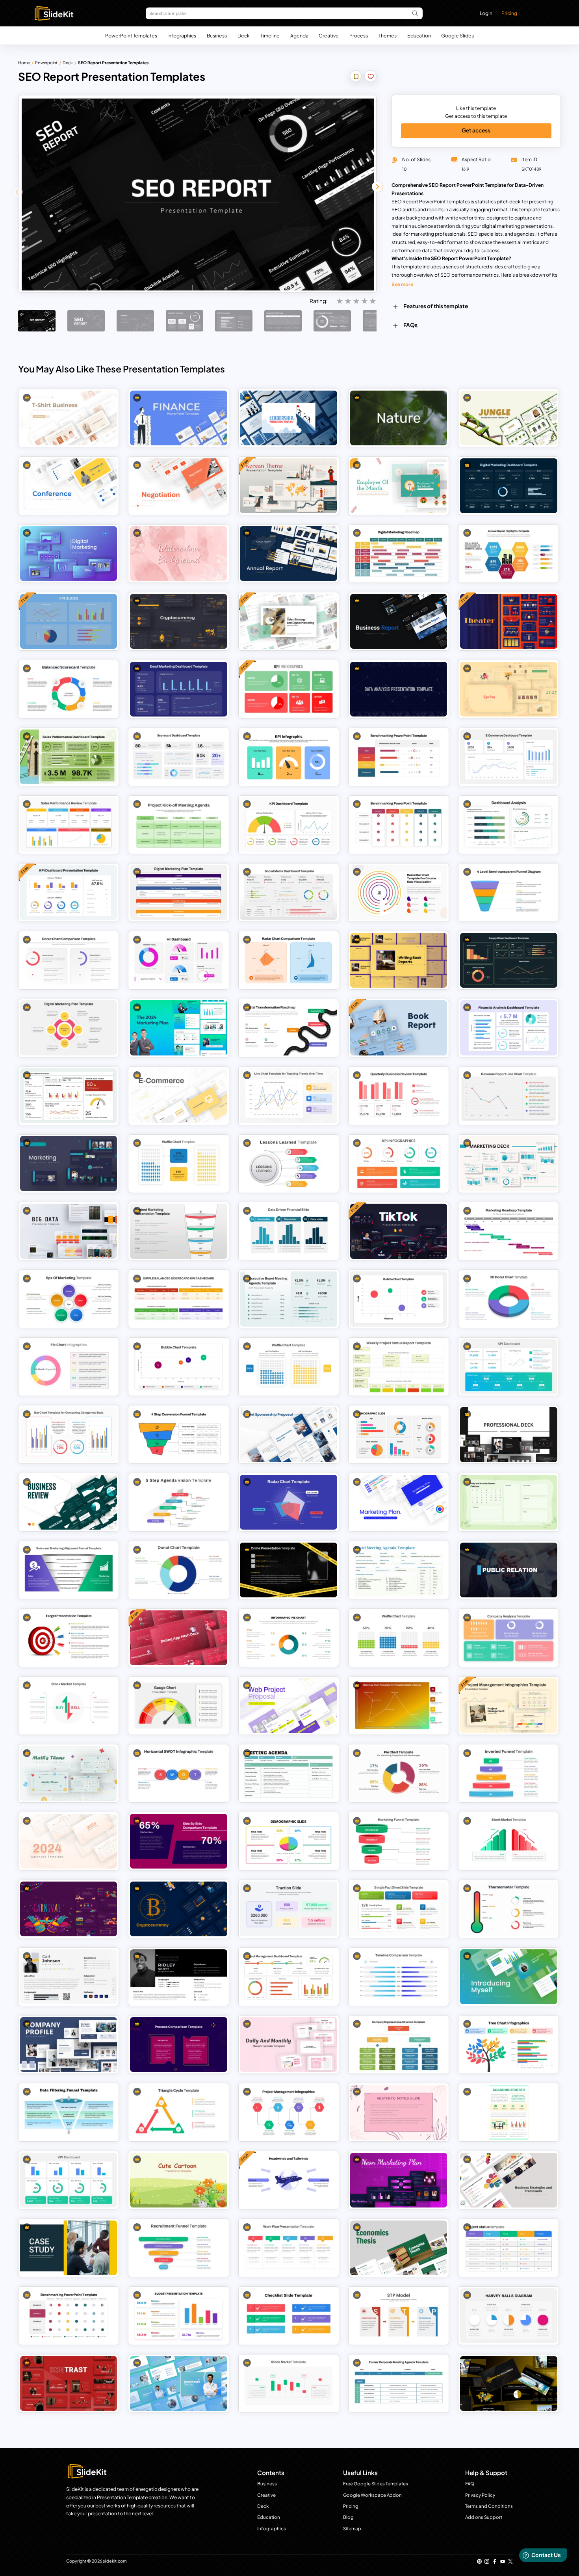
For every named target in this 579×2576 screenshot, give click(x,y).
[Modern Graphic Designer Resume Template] (69, 1977)
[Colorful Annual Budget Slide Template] (179, 2316)
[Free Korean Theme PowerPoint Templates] (289, 486)
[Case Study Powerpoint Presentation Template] (69, 2248)
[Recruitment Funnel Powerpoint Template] (179, 2248)
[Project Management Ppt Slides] (289, 2112)
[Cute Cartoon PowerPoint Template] (179, 2180)
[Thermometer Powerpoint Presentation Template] (509, 1909)
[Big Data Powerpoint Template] (69, 1231)
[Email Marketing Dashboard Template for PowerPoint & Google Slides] (179, 689)
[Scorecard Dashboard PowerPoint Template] (179, 757)
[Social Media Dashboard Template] (289, 892)
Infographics (182, 35)
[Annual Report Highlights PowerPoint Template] (509, 554)
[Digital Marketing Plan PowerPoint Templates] (69, 1028)
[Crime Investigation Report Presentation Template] (289, 1570)
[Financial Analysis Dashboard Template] (509, 1028)
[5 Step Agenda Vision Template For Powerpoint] (179, 1502)
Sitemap (352, 2529)
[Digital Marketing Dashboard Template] (509, 486)
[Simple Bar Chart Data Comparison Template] (69, 1434)
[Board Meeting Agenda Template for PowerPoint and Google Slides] (399, 1570)
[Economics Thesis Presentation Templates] (399, 2248)
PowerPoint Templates (131, 35)
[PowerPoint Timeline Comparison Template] (399, 1977)
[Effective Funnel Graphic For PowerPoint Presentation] (399, 1841)
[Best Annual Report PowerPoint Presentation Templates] (289, 554)
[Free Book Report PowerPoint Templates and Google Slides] (399, 1028)
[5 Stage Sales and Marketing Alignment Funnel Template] (69, 1570)
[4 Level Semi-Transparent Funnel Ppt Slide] (509, 892)
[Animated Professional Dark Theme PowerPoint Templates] (509, 1434)
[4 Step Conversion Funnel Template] (179, 1434)
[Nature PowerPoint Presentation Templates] (399, 418)
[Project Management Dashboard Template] (289, 1977)
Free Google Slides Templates (376, 2484)
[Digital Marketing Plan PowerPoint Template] (179, 892)
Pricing (509, 13)
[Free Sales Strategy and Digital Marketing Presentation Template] (289, 621)
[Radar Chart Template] (289, 1502)
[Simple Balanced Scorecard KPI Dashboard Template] (179, 1299)
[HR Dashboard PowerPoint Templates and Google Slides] (179, 960)
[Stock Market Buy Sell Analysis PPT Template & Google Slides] (69, 1706)
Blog (348, 2517)
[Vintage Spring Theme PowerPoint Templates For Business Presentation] (509, 689)
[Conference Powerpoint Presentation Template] (69, 486)
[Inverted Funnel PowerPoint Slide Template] (509, 1773)
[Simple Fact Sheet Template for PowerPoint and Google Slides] (399, 1909)
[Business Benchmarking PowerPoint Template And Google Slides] (69, 2316)
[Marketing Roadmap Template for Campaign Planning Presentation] (509, 1231)
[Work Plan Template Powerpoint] (289, 2248)
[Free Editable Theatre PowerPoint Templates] (509, 621)
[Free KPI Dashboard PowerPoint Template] (69, 621)
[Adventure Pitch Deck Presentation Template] (509, 2383)
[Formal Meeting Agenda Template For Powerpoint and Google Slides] (289, 1773)
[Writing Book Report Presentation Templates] (399, 960)
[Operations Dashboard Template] (69, 1095)
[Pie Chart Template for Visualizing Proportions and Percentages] (399, 1773)
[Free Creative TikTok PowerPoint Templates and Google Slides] (399, 1231)
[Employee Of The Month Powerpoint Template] (399, 486)
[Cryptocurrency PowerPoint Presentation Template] (179, 621)
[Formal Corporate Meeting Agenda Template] (399, 2383)
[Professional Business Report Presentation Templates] (399, 621)
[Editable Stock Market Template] (289, 2383)
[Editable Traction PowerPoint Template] (289, 1909)
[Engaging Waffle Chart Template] (179, 1163)
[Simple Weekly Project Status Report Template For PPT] (399, 1367)
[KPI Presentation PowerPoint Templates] (289, 757)
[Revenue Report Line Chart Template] (509, 1095)
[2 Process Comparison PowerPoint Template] (179, 2045)
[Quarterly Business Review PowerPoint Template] (399, 1095)
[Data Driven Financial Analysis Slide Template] (289, 1231)
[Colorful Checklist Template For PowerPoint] (289, 2316)
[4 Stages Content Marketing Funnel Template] (179, 1231)
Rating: (319, 301)
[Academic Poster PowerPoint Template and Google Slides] (509, 2112)
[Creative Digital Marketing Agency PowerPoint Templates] (69, 2383)
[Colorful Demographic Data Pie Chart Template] (289, 1841)
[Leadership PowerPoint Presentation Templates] (289, 418)
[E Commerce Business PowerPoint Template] (179, 1095)
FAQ (470, 2484)
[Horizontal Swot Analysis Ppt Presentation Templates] (179, 1773)
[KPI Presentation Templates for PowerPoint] (69, 2180)
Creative (329, 35)
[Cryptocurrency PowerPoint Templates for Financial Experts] (179, 1909)
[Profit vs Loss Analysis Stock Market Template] (509, 1841)
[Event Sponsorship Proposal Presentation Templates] (289, 1434)
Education (419, 35)
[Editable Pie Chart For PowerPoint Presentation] (69, 1367)
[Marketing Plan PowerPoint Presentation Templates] (69, 1163)
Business (217, 35)
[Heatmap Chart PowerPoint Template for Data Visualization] (399, 1706)
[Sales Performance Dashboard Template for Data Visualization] (69, 757)
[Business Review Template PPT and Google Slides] (69, 1502)
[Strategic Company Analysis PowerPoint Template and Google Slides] (509, 1638)
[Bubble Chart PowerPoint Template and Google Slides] (399, 1299)
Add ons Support (484, 2517)
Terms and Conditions (489, 2506)
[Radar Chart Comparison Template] (289, 960)
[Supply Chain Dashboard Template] (509, 960)
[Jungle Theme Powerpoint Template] (509, 418)
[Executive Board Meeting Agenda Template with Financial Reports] (289, 1299)
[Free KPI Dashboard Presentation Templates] (69, 892)
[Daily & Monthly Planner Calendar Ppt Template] (289, 2045)
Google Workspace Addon (372, 2495)
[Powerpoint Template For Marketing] (509, 1163)
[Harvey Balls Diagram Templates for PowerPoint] (509, 2316)
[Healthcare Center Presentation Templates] (179, 2383)
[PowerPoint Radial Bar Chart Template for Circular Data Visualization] (399, 892)
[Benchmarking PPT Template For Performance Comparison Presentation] (399, 825)
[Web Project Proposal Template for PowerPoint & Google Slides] (289, 1706)
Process (359, 35)
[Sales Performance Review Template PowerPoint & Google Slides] (69, 825)
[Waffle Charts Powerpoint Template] (399, 1638)
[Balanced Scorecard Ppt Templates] (69, 689)
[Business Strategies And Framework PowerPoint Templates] (509, 2180)
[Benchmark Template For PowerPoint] (399, 757)
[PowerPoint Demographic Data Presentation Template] (399, 1434)
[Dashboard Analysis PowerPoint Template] (509, 825)
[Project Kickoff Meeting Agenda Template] (179, 825)
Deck (244, 35)
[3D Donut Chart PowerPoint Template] (509, 1299)
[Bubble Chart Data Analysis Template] (179, 1367)
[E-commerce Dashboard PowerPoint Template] (509, 757)
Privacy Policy (480, 2495)
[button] (377, 187)
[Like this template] (371, 77)
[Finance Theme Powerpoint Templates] (179, 418)
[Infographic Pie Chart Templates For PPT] (289, 1638)
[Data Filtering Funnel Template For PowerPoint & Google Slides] (69, 2112)
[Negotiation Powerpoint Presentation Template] (179, 486)
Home (24, 62)
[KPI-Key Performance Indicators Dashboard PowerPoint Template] (509, 1367)
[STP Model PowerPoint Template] (399, 2316)
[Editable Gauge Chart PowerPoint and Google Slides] (179, 1706)
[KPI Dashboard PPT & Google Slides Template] (289, 825)
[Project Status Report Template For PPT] (509, 2248)
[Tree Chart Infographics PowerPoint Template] (509, 2045)
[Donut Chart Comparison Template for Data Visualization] (69, 960)
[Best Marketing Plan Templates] (399, 1502)
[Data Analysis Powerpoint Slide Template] (399, 689)
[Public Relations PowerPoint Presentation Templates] (509, 1570)
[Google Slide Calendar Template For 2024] (509, 1502)
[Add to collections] (356, 77)
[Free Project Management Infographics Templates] (509, 1706)
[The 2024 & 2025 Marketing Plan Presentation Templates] (179, 1028)
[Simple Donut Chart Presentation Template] (179, 1570)
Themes (388, 35)
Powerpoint (46, 62)
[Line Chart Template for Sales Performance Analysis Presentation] (289, 1095)
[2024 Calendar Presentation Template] (69, 1841)
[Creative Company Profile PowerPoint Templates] (69, 2045)
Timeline (270, 35)
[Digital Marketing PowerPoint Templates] (69, 554)
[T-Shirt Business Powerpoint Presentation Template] (69, 418)
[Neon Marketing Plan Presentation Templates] (399, 2180)
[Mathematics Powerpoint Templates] (69, 1773)
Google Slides (457, 35)
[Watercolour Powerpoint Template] (179, 554)
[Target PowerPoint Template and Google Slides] (69, 1638)
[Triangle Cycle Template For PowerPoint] (179, 2112)
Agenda (299, 35)
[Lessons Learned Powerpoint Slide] (289, 1163)
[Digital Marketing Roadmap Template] (399, 554)
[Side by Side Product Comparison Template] (179, 1841)
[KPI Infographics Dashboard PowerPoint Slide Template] (399, 1163)
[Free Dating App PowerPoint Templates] (179, 1638)
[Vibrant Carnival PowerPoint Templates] (69, 1909)
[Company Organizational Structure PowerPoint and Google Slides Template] (399, 2045)
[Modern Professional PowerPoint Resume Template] (179, 1977)
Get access (476, 130)
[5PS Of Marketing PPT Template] (69, 1299)
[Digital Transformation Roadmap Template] (289, 1028)
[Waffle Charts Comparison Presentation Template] (289, 1367)
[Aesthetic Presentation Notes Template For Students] (399, 2112)
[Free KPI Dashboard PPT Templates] (289, 689)
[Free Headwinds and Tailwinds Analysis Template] (289, 2180)
